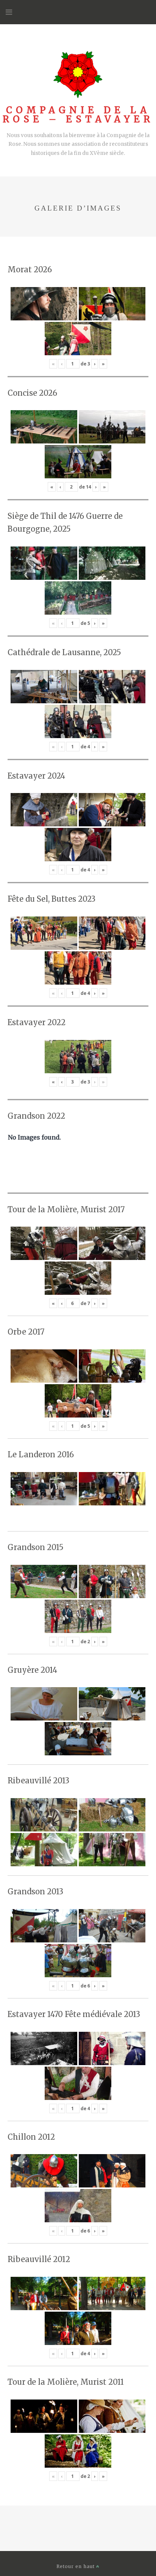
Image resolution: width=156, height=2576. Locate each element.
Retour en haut (76, 2566)
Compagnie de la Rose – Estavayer (78, 115)
